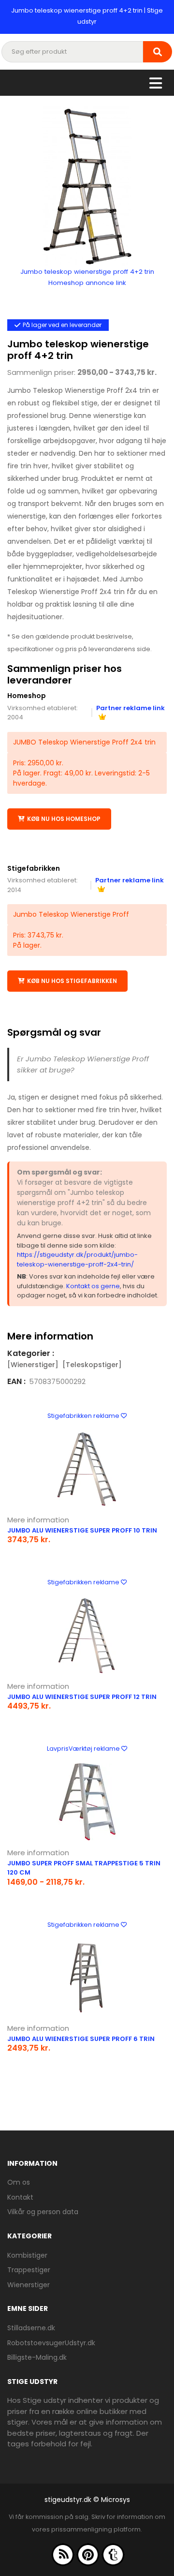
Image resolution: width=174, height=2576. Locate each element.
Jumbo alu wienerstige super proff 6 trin (81, 2039)
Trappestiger (29, 2270)
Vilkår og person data (43, 2212)
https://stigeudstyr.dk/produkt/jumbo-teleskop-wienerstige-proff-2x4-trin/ (77, 1259)
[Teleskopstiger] (92, 1365)
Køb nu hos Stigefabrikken (72, 981)
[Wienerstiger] (33, 1365)
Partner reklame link (130, 708)
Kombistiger (27, 2255)
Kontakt (20, 2197)
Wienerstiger (29, 2285)
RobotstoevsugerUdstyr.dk (51, 2343)
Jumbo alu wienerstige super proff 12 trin (82, 1697)
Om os (19, 2182)
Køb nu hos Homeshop (64, 819)
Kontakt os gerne (93, 1286)
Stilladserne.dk (31, 2328)
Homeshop (27, 696)
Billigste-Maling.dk (37, 2357)
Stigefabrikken (34, 868)
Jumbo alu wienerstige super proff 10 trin (82, 1530)
